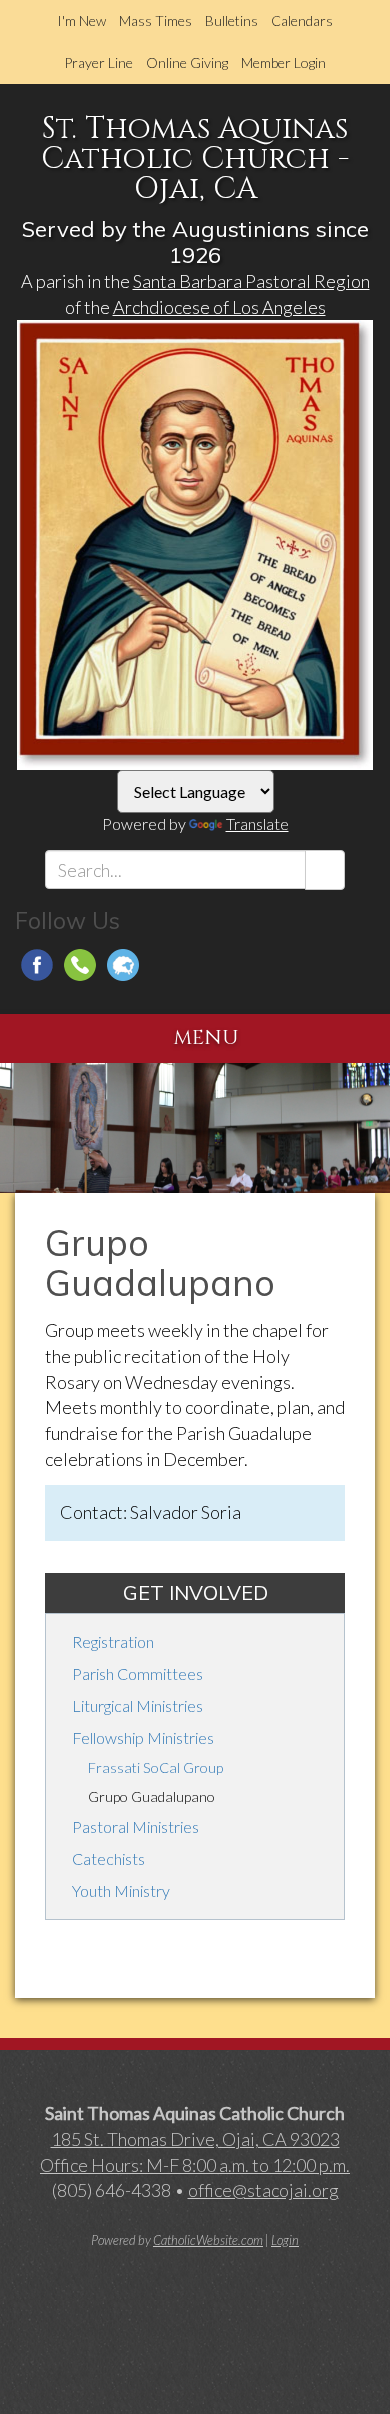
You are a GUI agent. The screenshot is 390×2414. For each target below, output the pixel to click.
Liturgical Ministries (137, 1705)
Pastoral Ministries (135, 1826)
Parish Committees (137, 1673)
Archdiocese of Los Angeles (219, 307)
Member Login (283, 62)
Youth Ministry (121, 1890)
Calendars (302, 20)
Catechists (108, 1858)
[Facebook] (37, 965)
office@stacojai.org (263, 2190)
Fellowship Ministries (143, 1737)
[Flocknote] (123, 965)
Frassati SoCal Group (155, 1767)
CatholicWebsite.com (208, 2240)
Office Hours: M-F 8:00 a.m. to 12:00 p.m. (195, 2165)
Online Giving (187, 62)
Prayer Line (98, 62)
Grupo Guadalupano (151, 1796)
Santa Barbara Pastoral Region (251, 281)
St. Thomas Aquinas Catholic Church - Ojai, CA (195, 159)
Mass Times (155, 20)
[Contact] (80, 965)
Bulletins (231, 20)
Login (285, 2240)
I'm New (81, 20)
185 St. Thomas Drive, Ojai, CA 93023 (195, 2139)
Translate (257, 823)
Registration (113, 1641)
